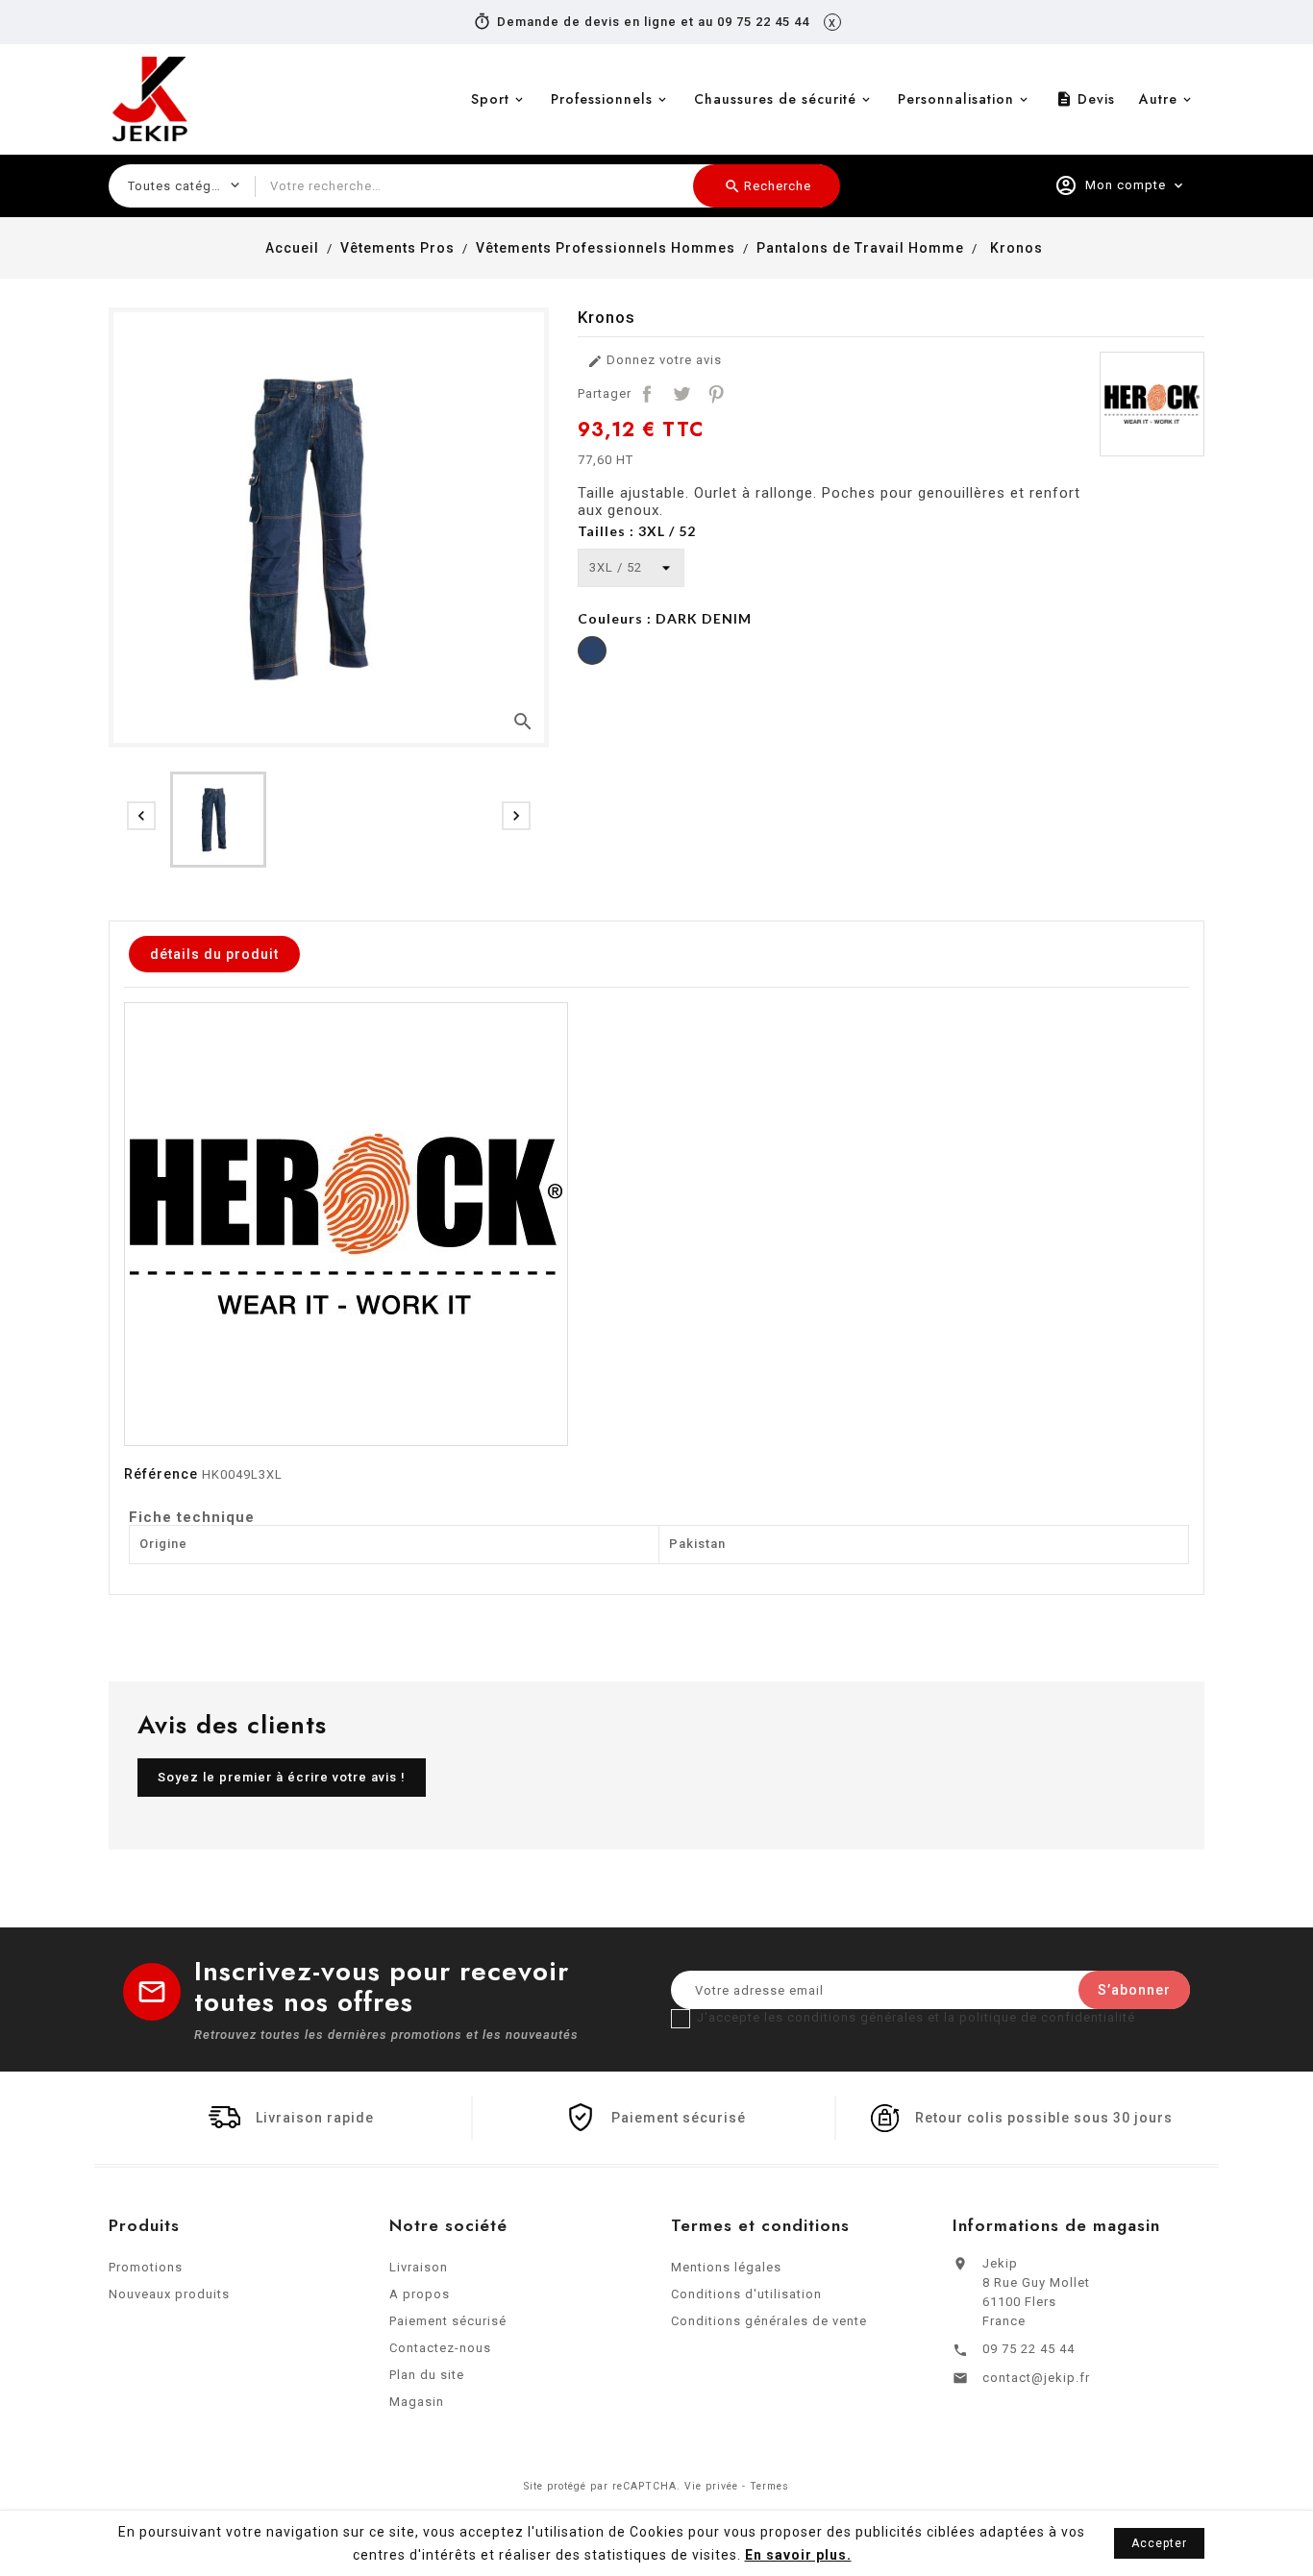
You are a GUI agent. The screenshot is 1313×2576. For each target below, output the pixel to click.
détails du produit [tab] (214, 954)
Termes (769, 2486)
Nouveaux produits (169, 2294)
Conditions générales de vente (769, 2321)
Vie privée (711, 2486)
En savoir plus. (798, 2555)
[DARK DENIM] (592, 653)
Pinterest (716, 394)
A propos (420, 2294)
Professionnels (602, 99)
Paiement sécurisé (448, 2321)
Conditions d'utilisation (746, 2294)
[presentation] (141, 816)
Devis (1085, 99)
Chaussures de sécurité (775, 99)
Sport (490, 99)
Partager (647, 394)
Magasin (417, 2402)
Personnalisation (956, 99)
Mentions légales (726, 2267)
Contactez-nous (440, 2348)
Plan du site (427, 2375)
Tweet (681, 394)
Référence (161, 1474)
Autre (1158, 99)
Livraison (419, 2267)
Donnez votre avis (655, 361)
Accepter (1159, 2543)
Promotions (146, 2267)
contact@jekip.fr (1036, 2378)
